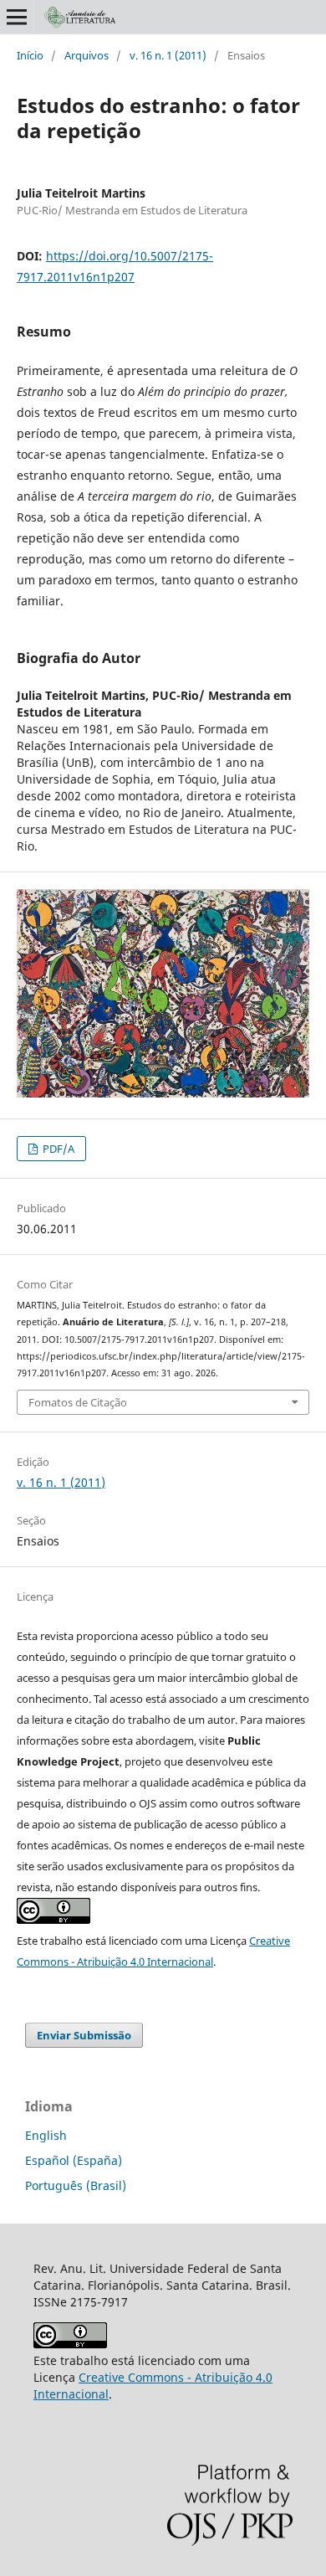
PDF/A (57, 1149)
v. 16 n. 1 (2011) (168, 55)
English (46, 2135)
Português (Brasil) (76, 2185)
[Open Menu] (17, 17)
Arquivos (87, 55)
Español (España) (74, 2160)
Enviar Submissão (84, 2035)
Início (30, 55)
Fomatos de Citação (78, 1402)
